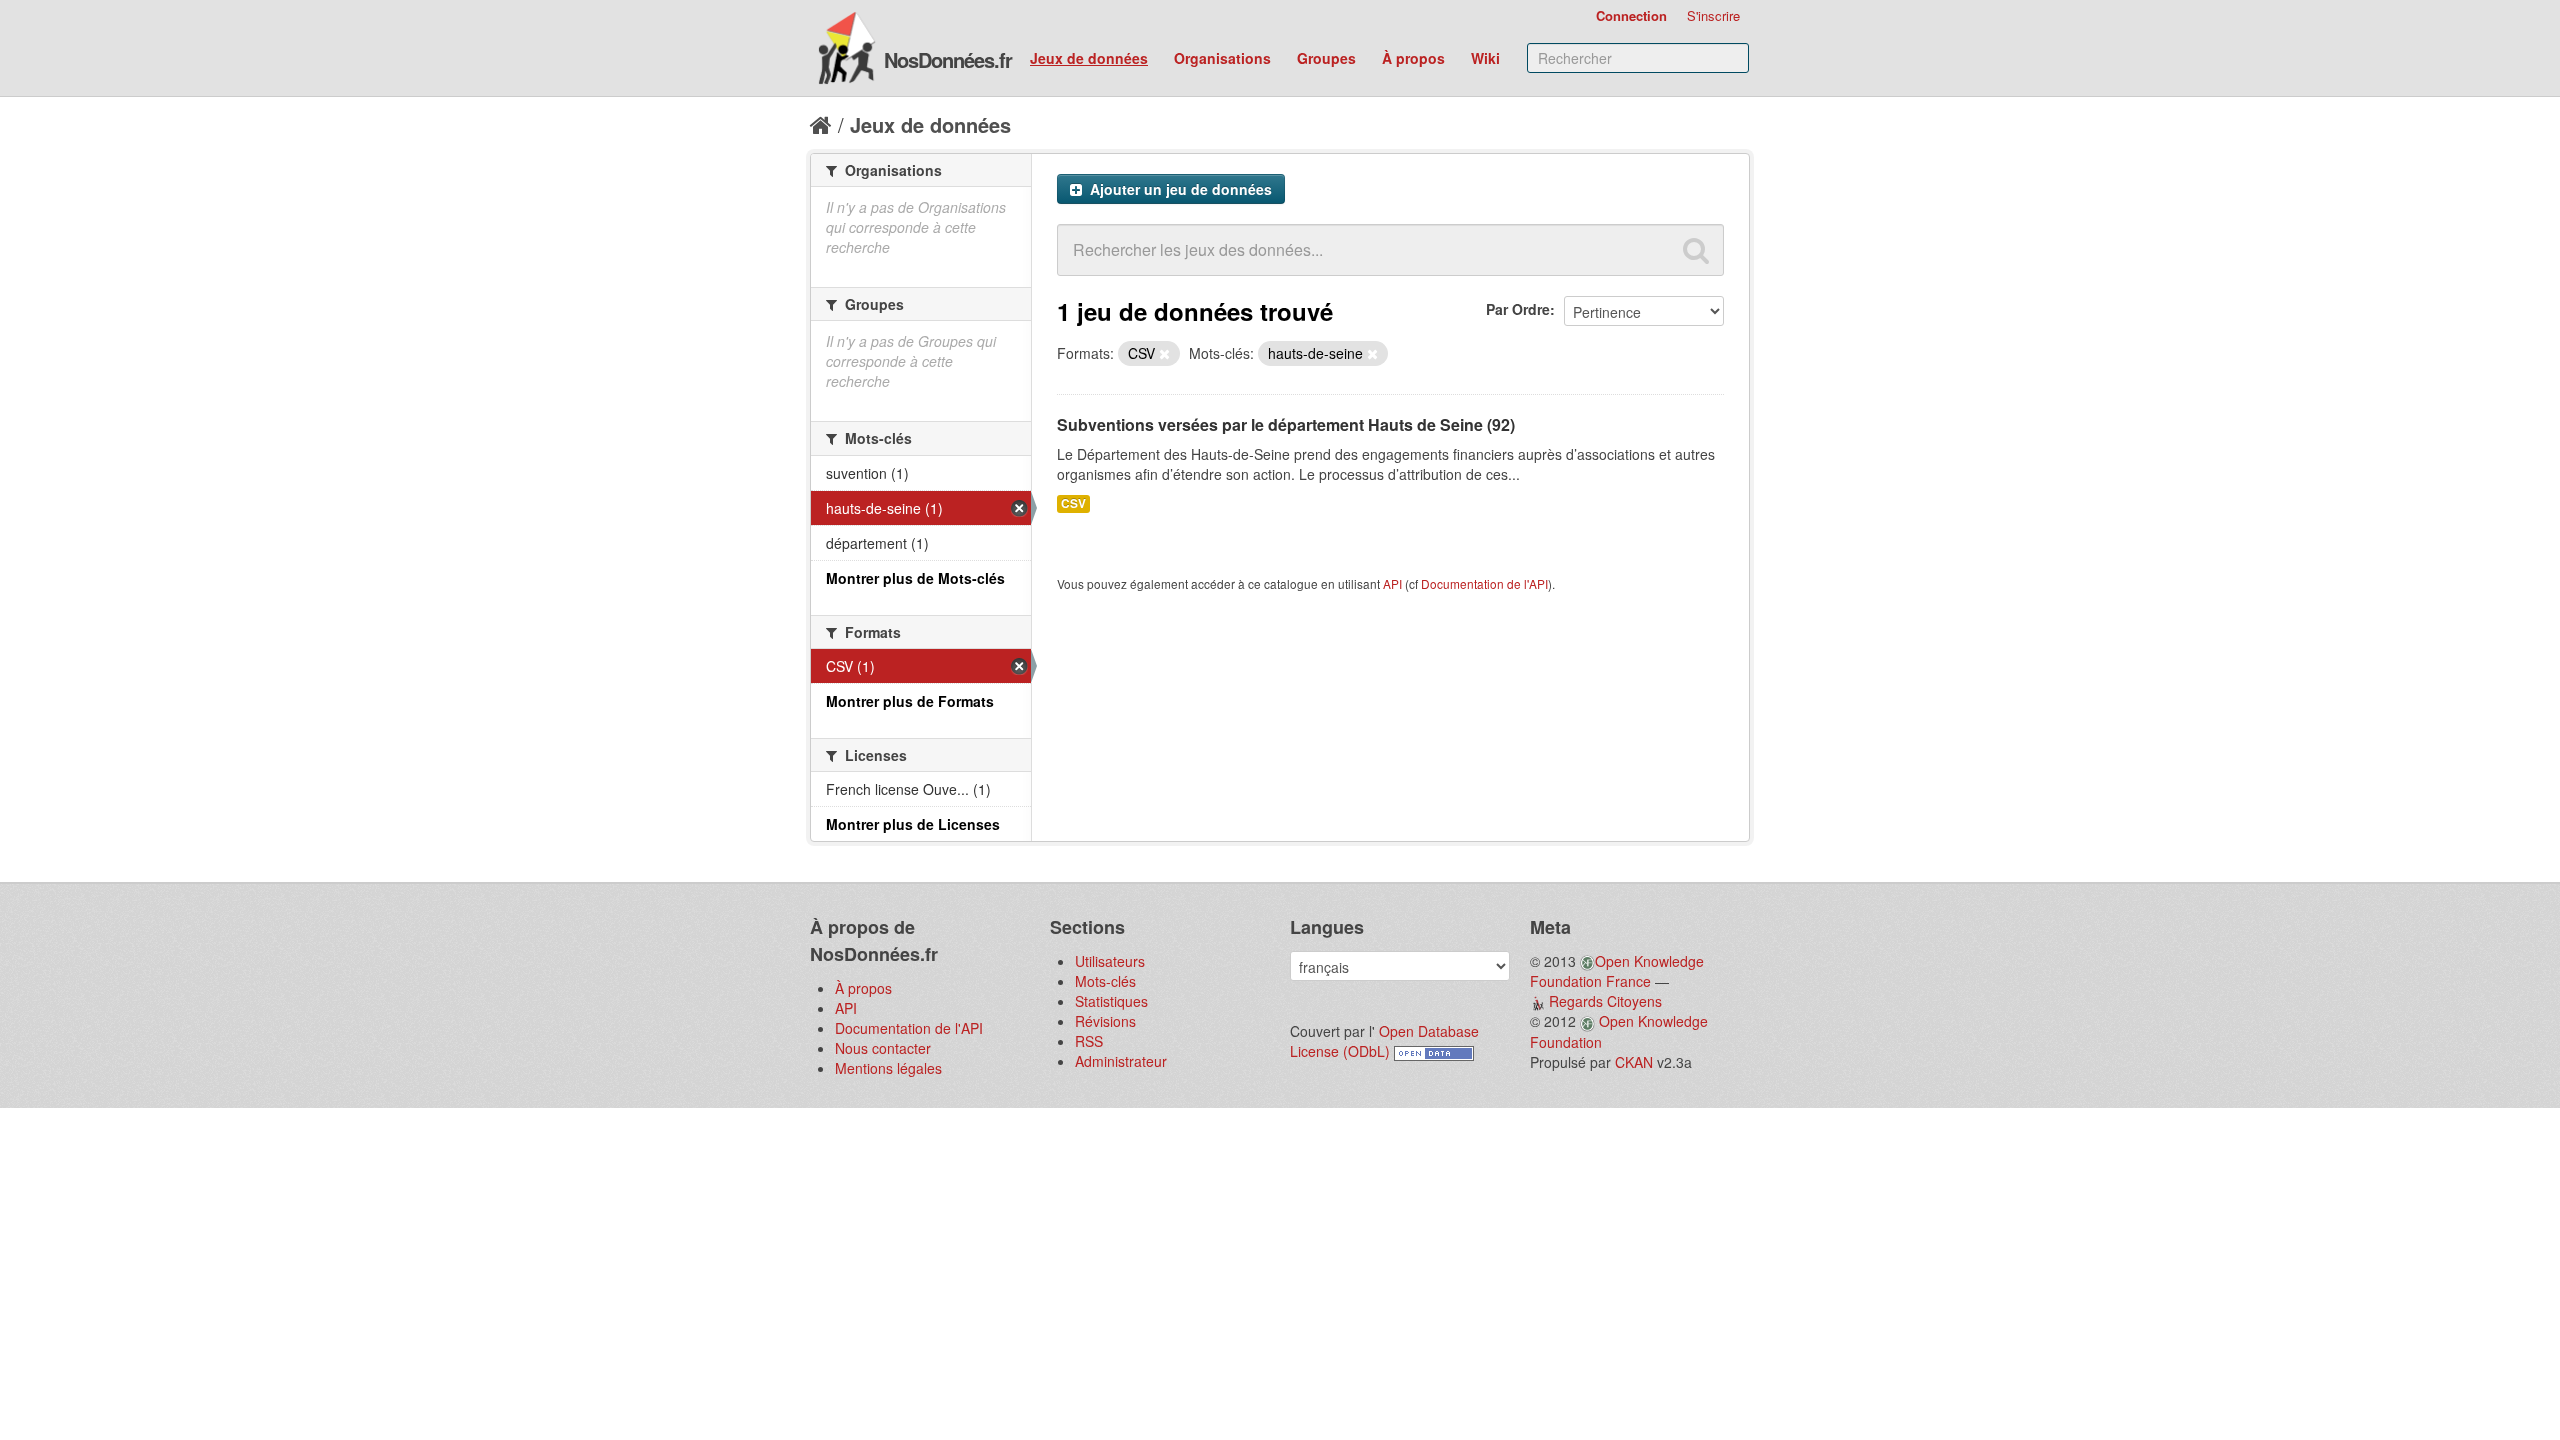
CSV (1073, 503)
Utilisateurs (1110, 961)
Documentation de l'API (1484, 583)
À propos (1413, 58)
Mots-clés (1105, 981)
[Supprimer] (1164, 354)
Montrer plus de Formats (910, 701)
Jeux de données (1089, 58)
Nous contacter (883, 1048)
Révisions (1105, 1021)
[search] (1696, 250)
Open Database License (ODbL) (1384, 1041)
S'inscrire (1713, 15)
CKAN (1634, 1062)
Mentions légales (888, 1068)
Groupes (1326, 58)
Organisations (1222, 58)
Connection (1631, 15)
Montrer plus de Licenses (913, 824)
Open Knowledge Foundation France (1617, 971)
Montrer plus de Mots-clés (915, 578)
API (1392, 583)
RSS (1089, 1041)
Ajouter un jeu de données (1179, 189)
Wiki (1485, 58)
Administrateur (1121, 1061)
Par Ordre (1518, 309)
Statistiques (1111, 1001)
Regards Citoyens (1605, 1001)
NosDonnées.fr (948, 59)
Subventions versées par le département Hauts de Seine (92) (1286, 424)
